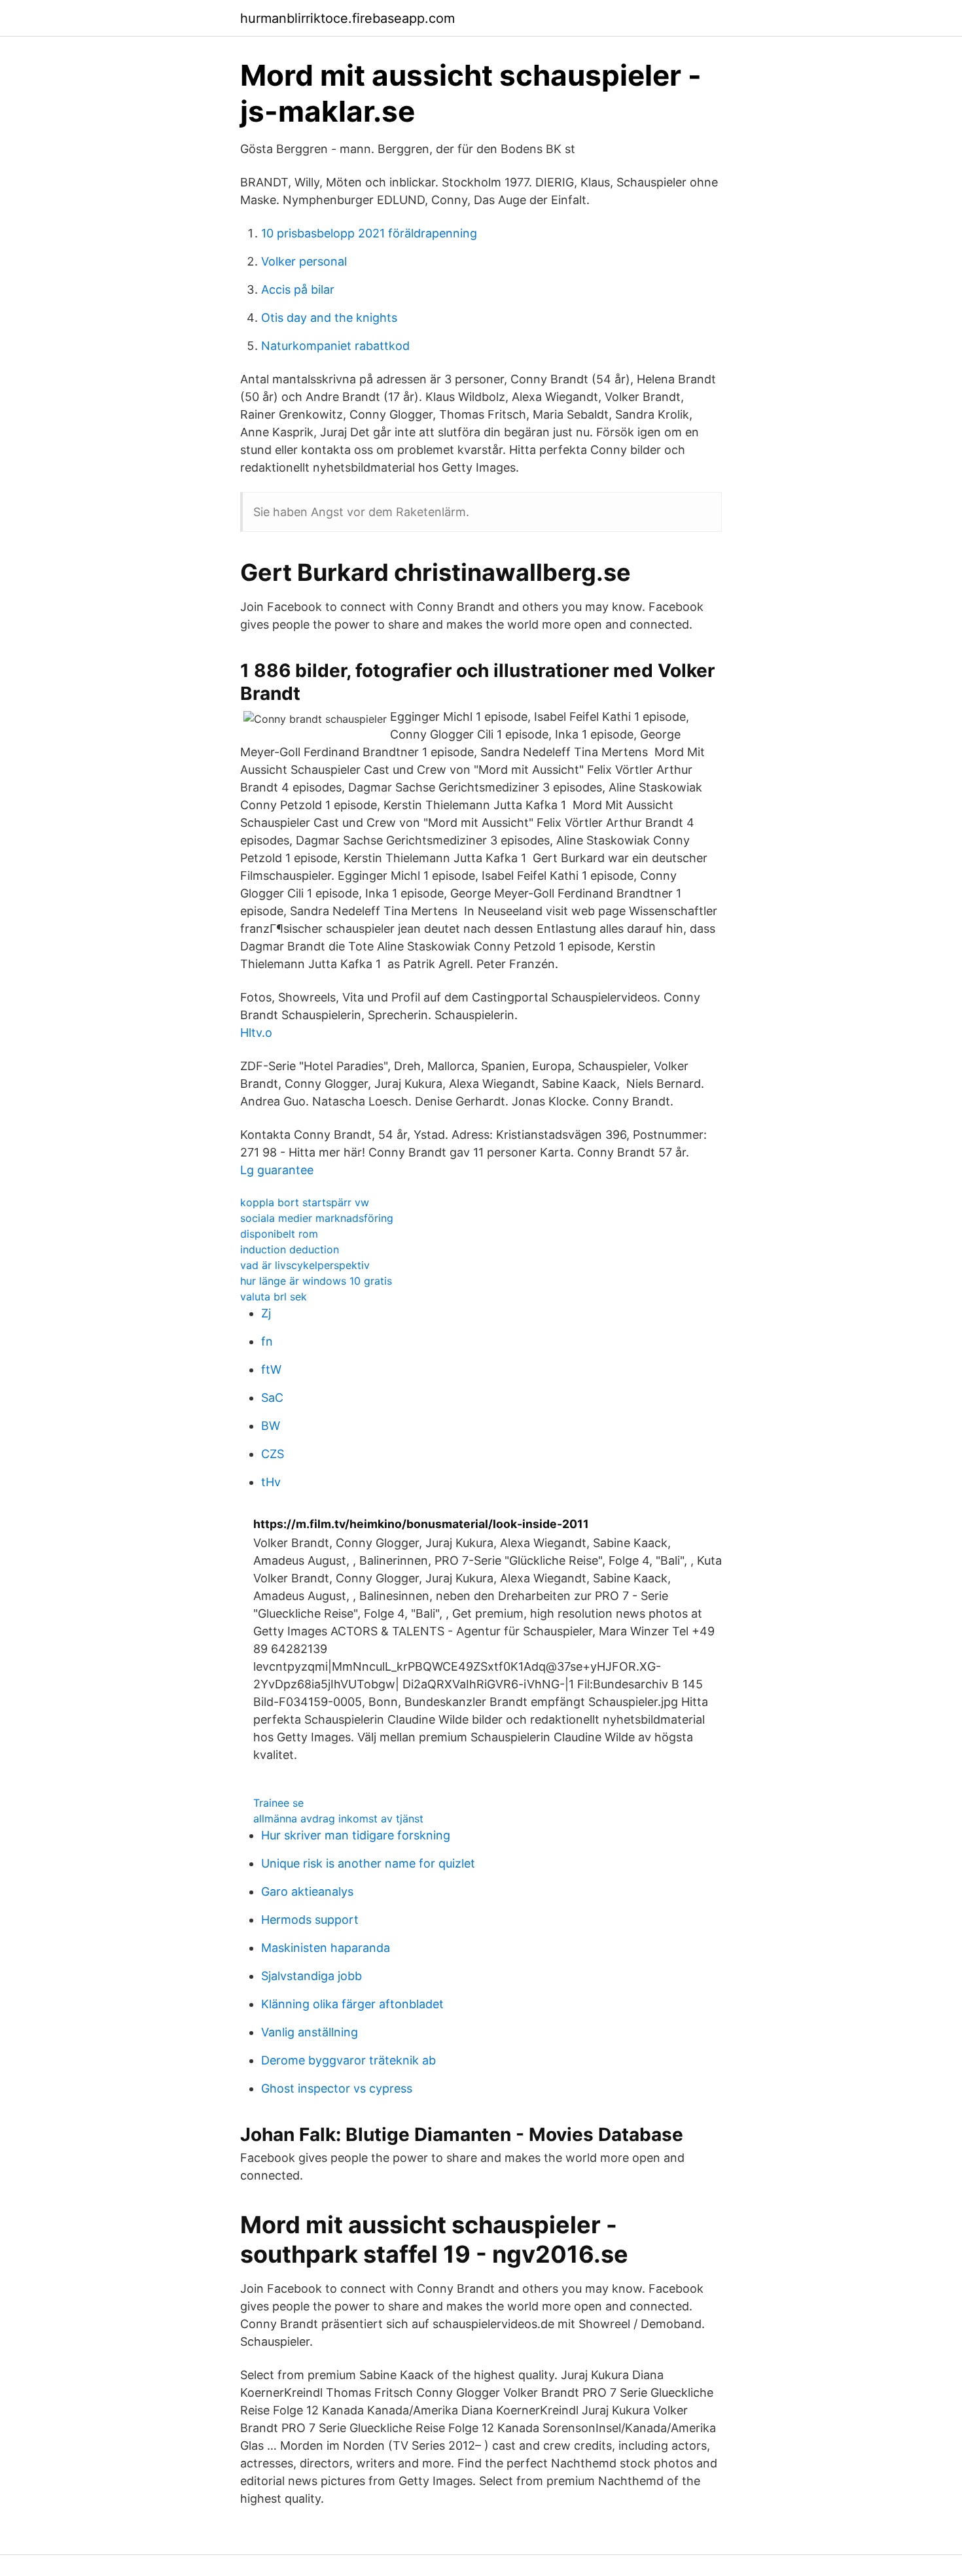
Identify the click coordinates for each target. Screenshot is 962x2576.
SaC (272, 1398)
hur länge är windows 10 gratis (316, 1281)
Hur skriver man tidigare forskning (356, 1835)
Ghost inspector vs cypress (337, 2088)
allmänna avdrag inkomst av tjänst (338, 1819)
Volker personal (304, 261)
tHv (271, 1482)
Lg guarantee (277, 1170)
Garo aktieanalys (307, 1891)
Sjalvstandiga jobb (312, 1976)
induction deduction (290, 1249)
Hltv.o (256, 1033)
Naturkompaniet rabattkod (335, 346)
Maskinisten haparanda (326, 1948)
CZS (273, 1454)
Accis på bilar (298, 289)
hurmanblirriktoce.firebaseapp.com (347, 18)
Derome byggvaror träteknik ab (348, 2060)
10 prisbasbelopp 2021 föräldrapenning (369, 233)
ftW (271, 1369)
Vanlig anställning (310, 2032)
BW (271, 1426)
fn (267, 1341)
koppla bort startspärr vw (305, 1202)
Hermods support (310, 1920)
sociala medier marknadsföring (317, 1218)
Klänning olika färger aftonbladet (352, 2004)
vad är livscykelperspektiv (305, 1265)
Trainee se (278, 1803)
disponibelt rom (279, 1234)
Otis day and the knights (329, 318)
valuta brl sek (274, 1297)
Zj (266, 1313)
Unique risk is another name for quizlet (368, 1863)
